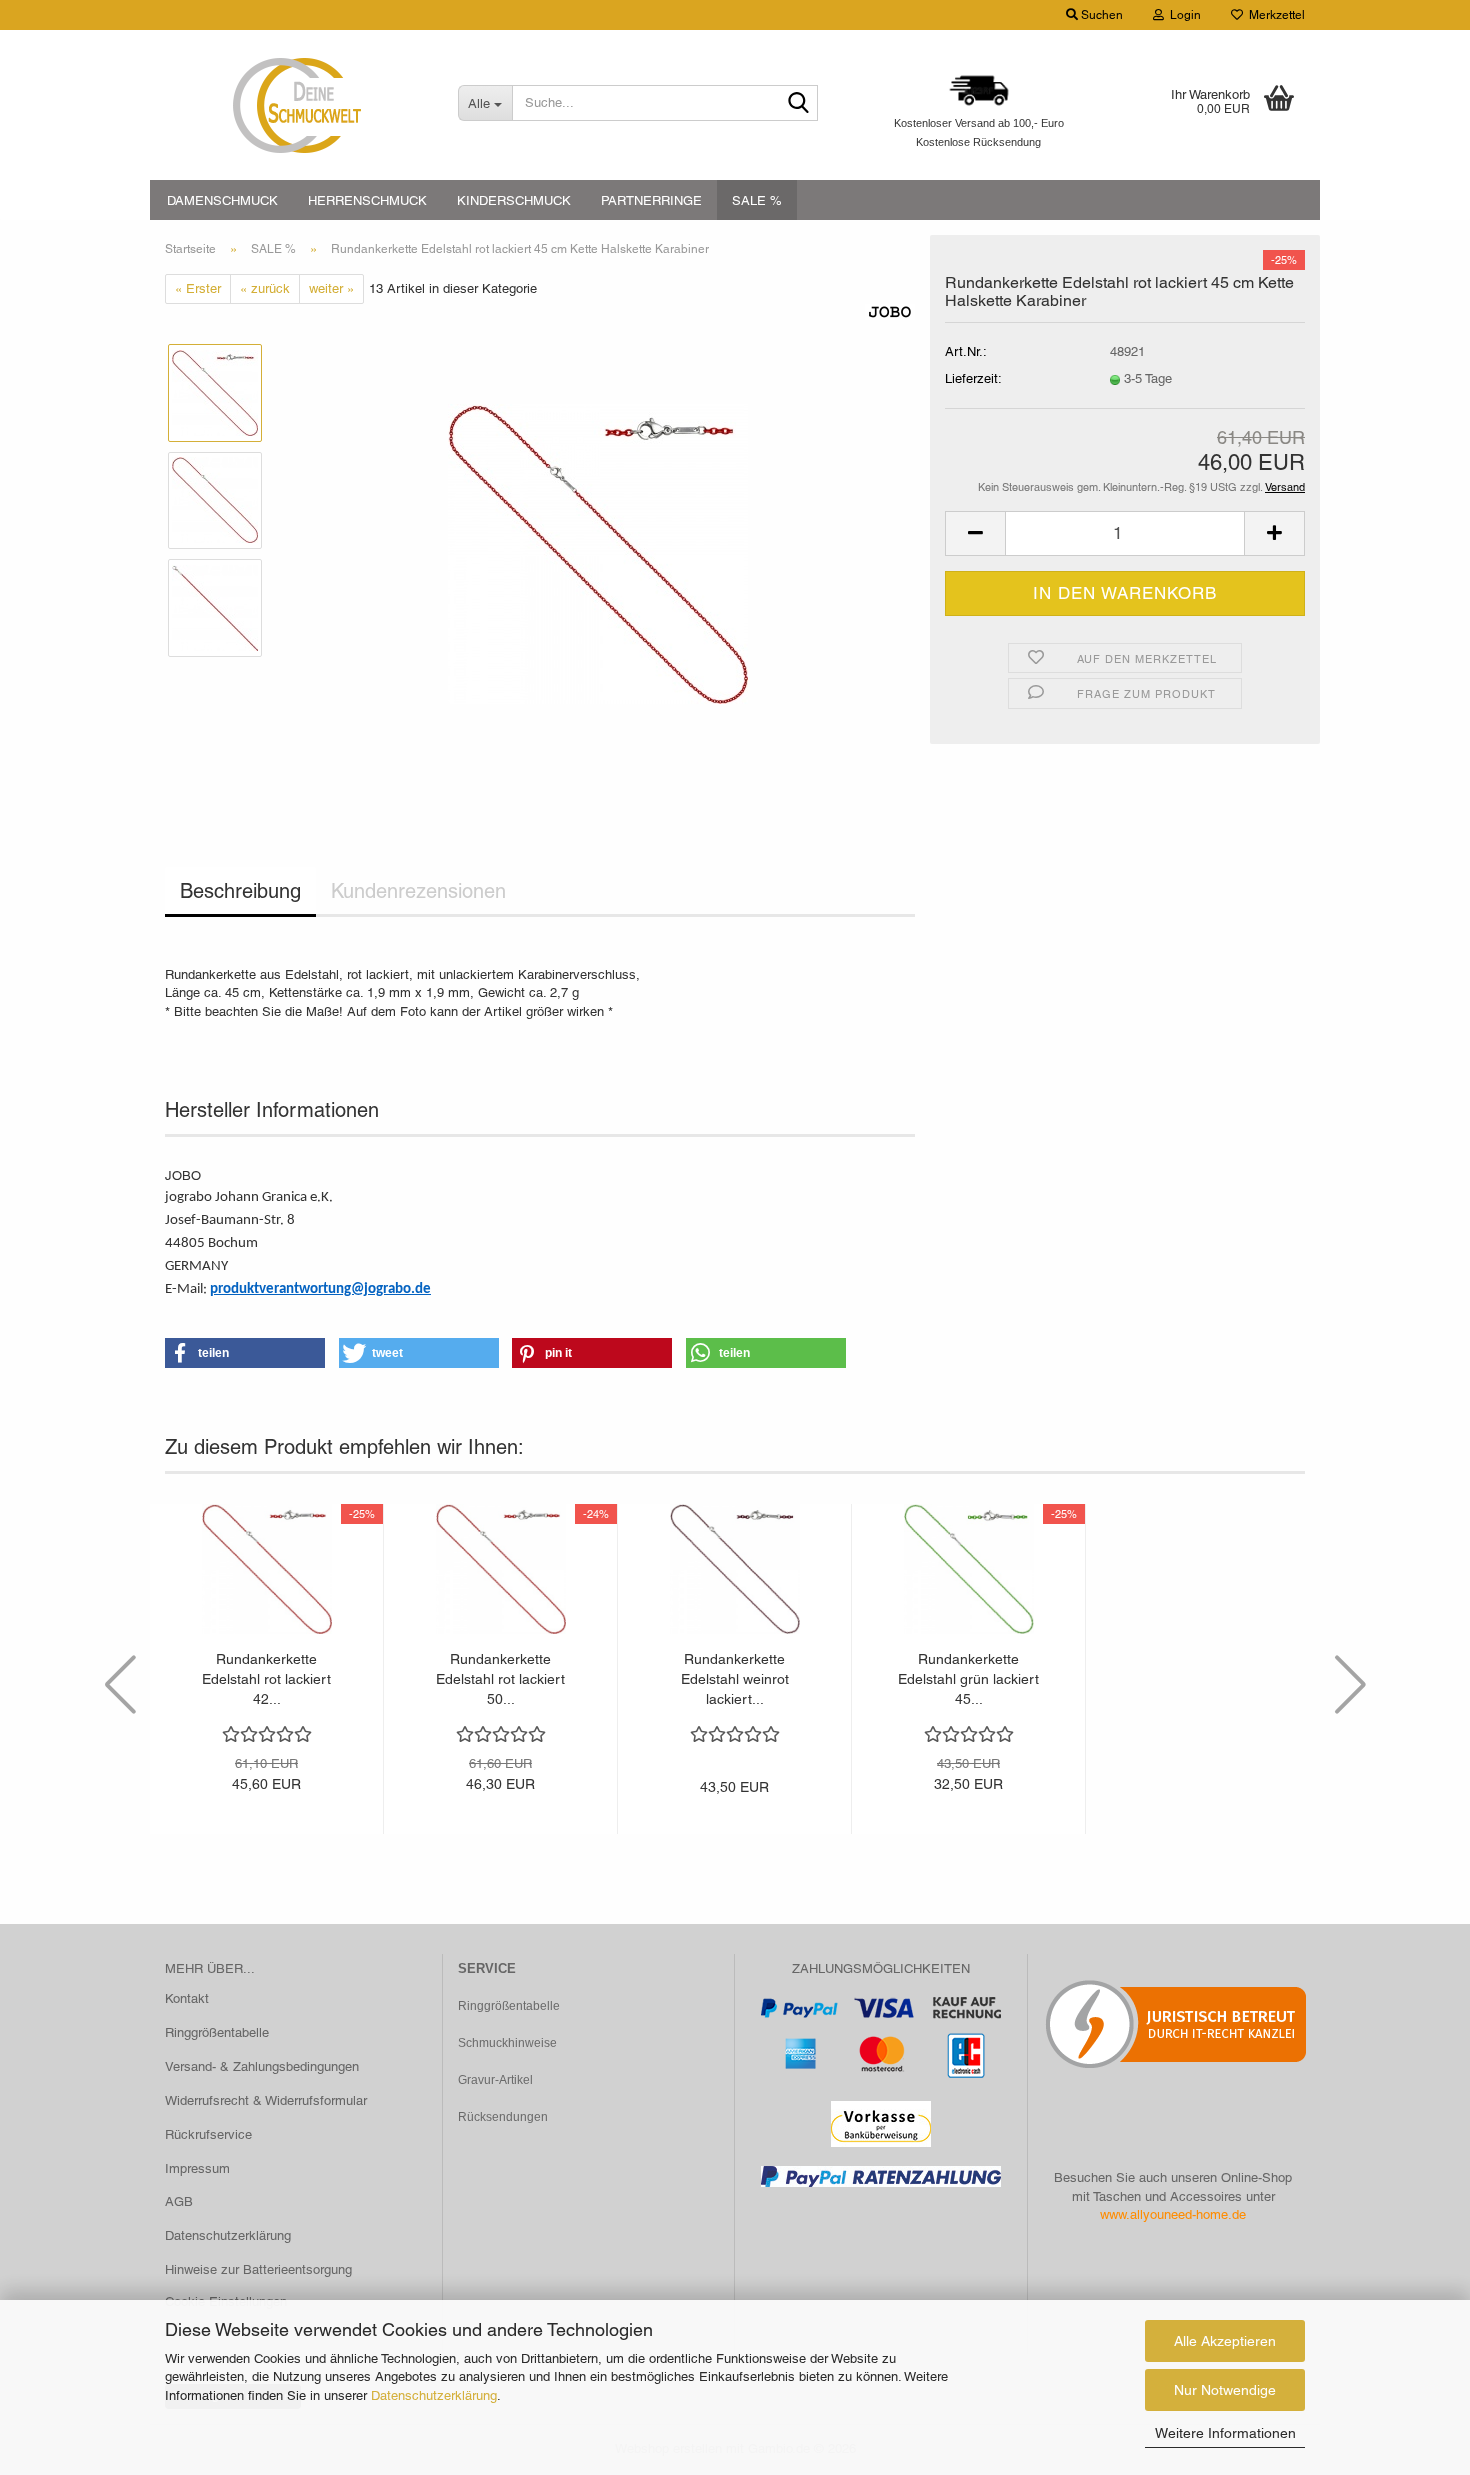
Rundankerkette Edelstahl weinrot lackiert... (735, 1679)
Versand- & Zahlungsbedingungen (262, 2066)
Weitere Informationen (1225, 2433)
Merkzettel (1274, 15)
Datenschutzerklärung (434, 2395)
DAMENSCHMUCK (222, 200)
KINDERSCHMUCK (514, 200)
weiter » (331, 288)
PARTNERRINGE (651, 200)
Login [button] (1182, 15)
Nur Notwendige (1225, 2390)
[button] (975, 533)
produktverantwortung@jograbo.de (320, 1289)
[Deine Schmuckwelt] (296, 105)
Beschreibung (240, 891)
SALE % (757, 200)
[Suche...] (799, 104)
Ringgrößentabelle (217, 2032)
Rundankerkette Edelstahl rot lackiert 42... (266, 1679)
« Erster (198, 288)
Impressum (197, 2168)
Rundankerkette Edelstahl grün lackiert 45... (968, 1679)
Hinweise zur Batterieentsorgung (258, 2269)
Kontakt (187, 1998)
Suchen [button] (1100, 15)
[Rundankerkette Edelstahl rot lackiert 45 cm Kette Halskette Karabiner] (598, 553)
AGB (179, 2201)
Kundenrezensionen (418, 891)
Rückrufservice (208, 2134)
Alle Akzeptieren (1225, 2341)
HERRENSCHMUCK (367, 200)
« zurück (265, 288)
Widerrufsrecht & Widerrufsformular (266, 2100)
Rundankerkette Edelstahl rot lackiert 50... (500, 1679)
